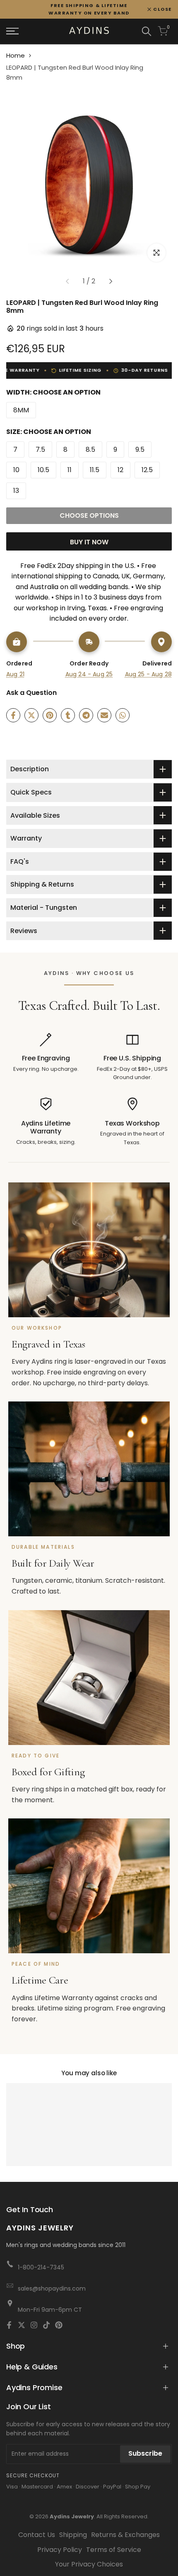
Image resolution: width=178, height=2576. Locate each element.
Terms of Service (114, 2550)
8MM (21, 410)
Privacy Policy (60, 2550)
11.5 (95, 470)
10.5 (43, 470)
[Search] (147, 31)
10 (16, 470)
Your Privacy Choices (89, 2564)
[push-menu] (12, 31)
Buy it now (89, 542)
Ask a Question (31, 693)
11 (70, 470)
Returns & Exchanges (125, 2535)
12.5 (147, 470)
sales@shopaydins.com (52, 2288)
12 (120, 470)
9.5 (140, 450)
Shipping (73, 2535)
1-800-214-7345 (41, 2267)
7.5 (40, 450)
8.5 (90, 450)
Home (16, 55)
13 (16, 491)
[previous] (67, 281)
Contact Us (37, 2535)
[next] (111, 281)
